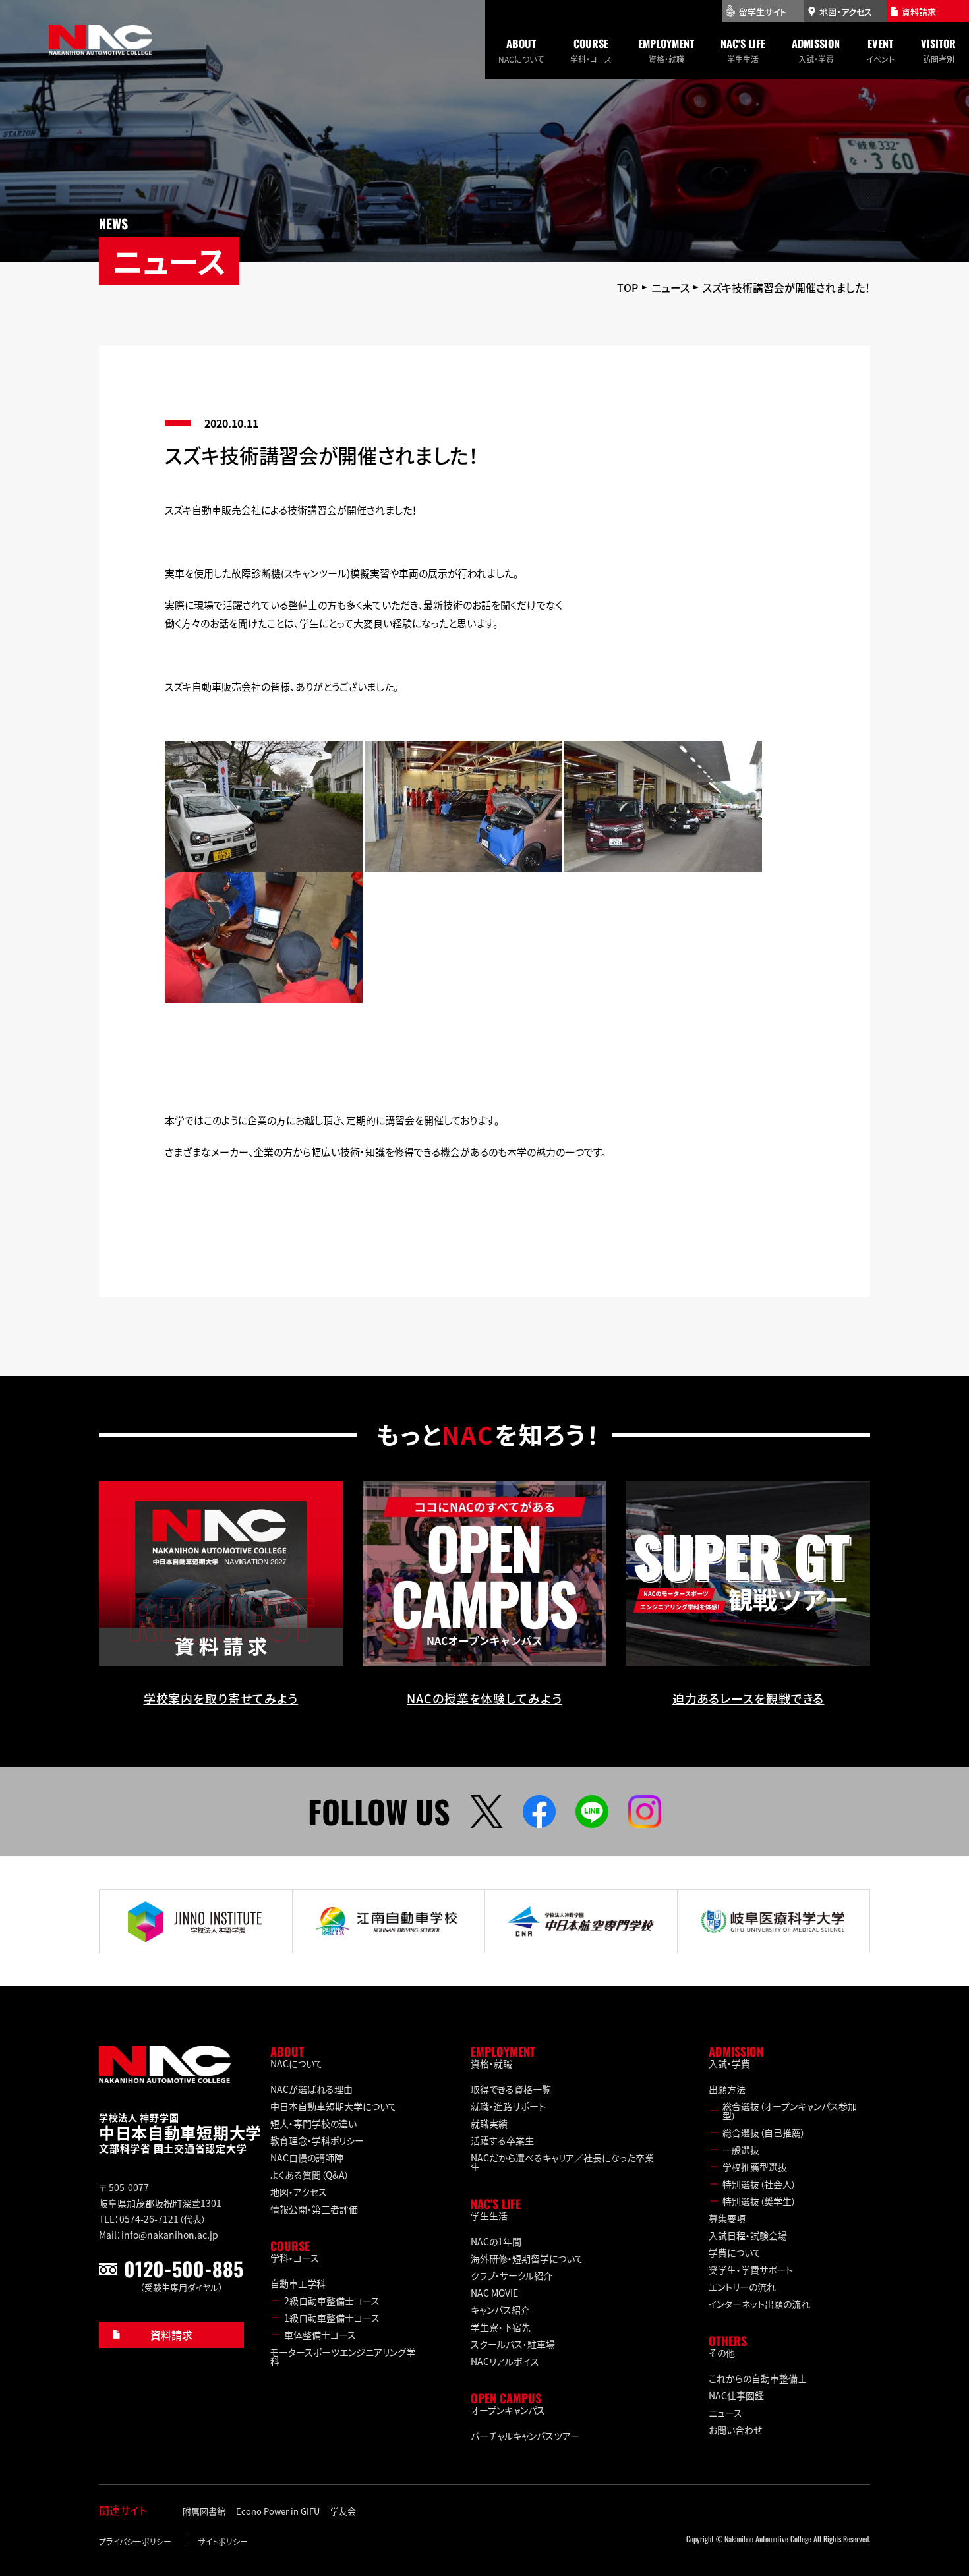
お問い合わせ (735, 2430)
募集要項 (727, 2218)
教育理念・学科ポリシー (317, 2140)
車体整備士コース (320, 2335)
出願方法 (727, 2089)
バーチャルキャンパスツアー (525, 2436)
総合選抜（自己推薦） (764, 2132)
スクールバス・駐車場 (513, 2344)
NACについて (521, 50)
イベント (880, 50)
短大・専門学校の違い (313, 2123)
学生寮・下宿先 (501, 2327)
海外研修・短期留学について (527, 2258)
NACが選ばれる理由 (311, 2089)
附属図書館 (204, 2511)
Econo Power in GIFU (278, 2511)
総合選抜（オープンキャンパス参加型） (790, 2111)
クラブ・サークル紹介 (512, 2275)
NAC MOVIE (494, 2293)
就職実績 (489, 2123)
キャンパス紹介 (500, 2310)
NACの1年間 (496, 2241)
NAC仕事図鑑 (736, 2395)
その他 (722, 2353)
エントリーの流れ (742, 2287)
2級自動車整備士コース (332, 2301)
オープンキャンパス (508, 2410)
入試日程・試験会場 (748, 2235)
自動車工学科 (298, 2283)
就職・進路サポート (508, 2106)
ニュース (725, 2413)
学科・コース (591, 50)
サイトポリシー (223, 2541)
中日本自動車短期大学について (334, 2106)
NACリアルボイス (505, 2361)
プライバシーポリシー (135, 2541)
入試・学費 (816, 50)
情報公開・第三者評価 (314, 2209)
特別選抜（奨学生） (759, 2201)
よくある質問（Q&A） (310, 2175)
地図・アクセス (299, 2192)
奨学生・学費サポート (751, 2270)
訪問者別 (938, 50)
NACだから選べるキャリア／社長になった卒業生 (562, 2162)
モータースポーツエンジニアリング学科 (343, 2357)
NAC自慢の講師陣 (307, 2158)
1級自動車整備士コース (332, 2318)
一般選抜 (741, 2150)
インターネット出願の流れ (759, 2304)
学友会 (343, 2511)
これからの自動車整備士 (758, 2378)
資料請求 (171, 2335)
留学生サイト (763, 12)
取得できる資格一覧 (511, 2089)
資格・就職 (666, 50)
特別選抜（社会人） (759, 2184)
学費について (735, 2252)
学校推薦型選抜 (755, 2167)
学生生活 (743, 50)
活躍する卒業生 (502, 2140)
